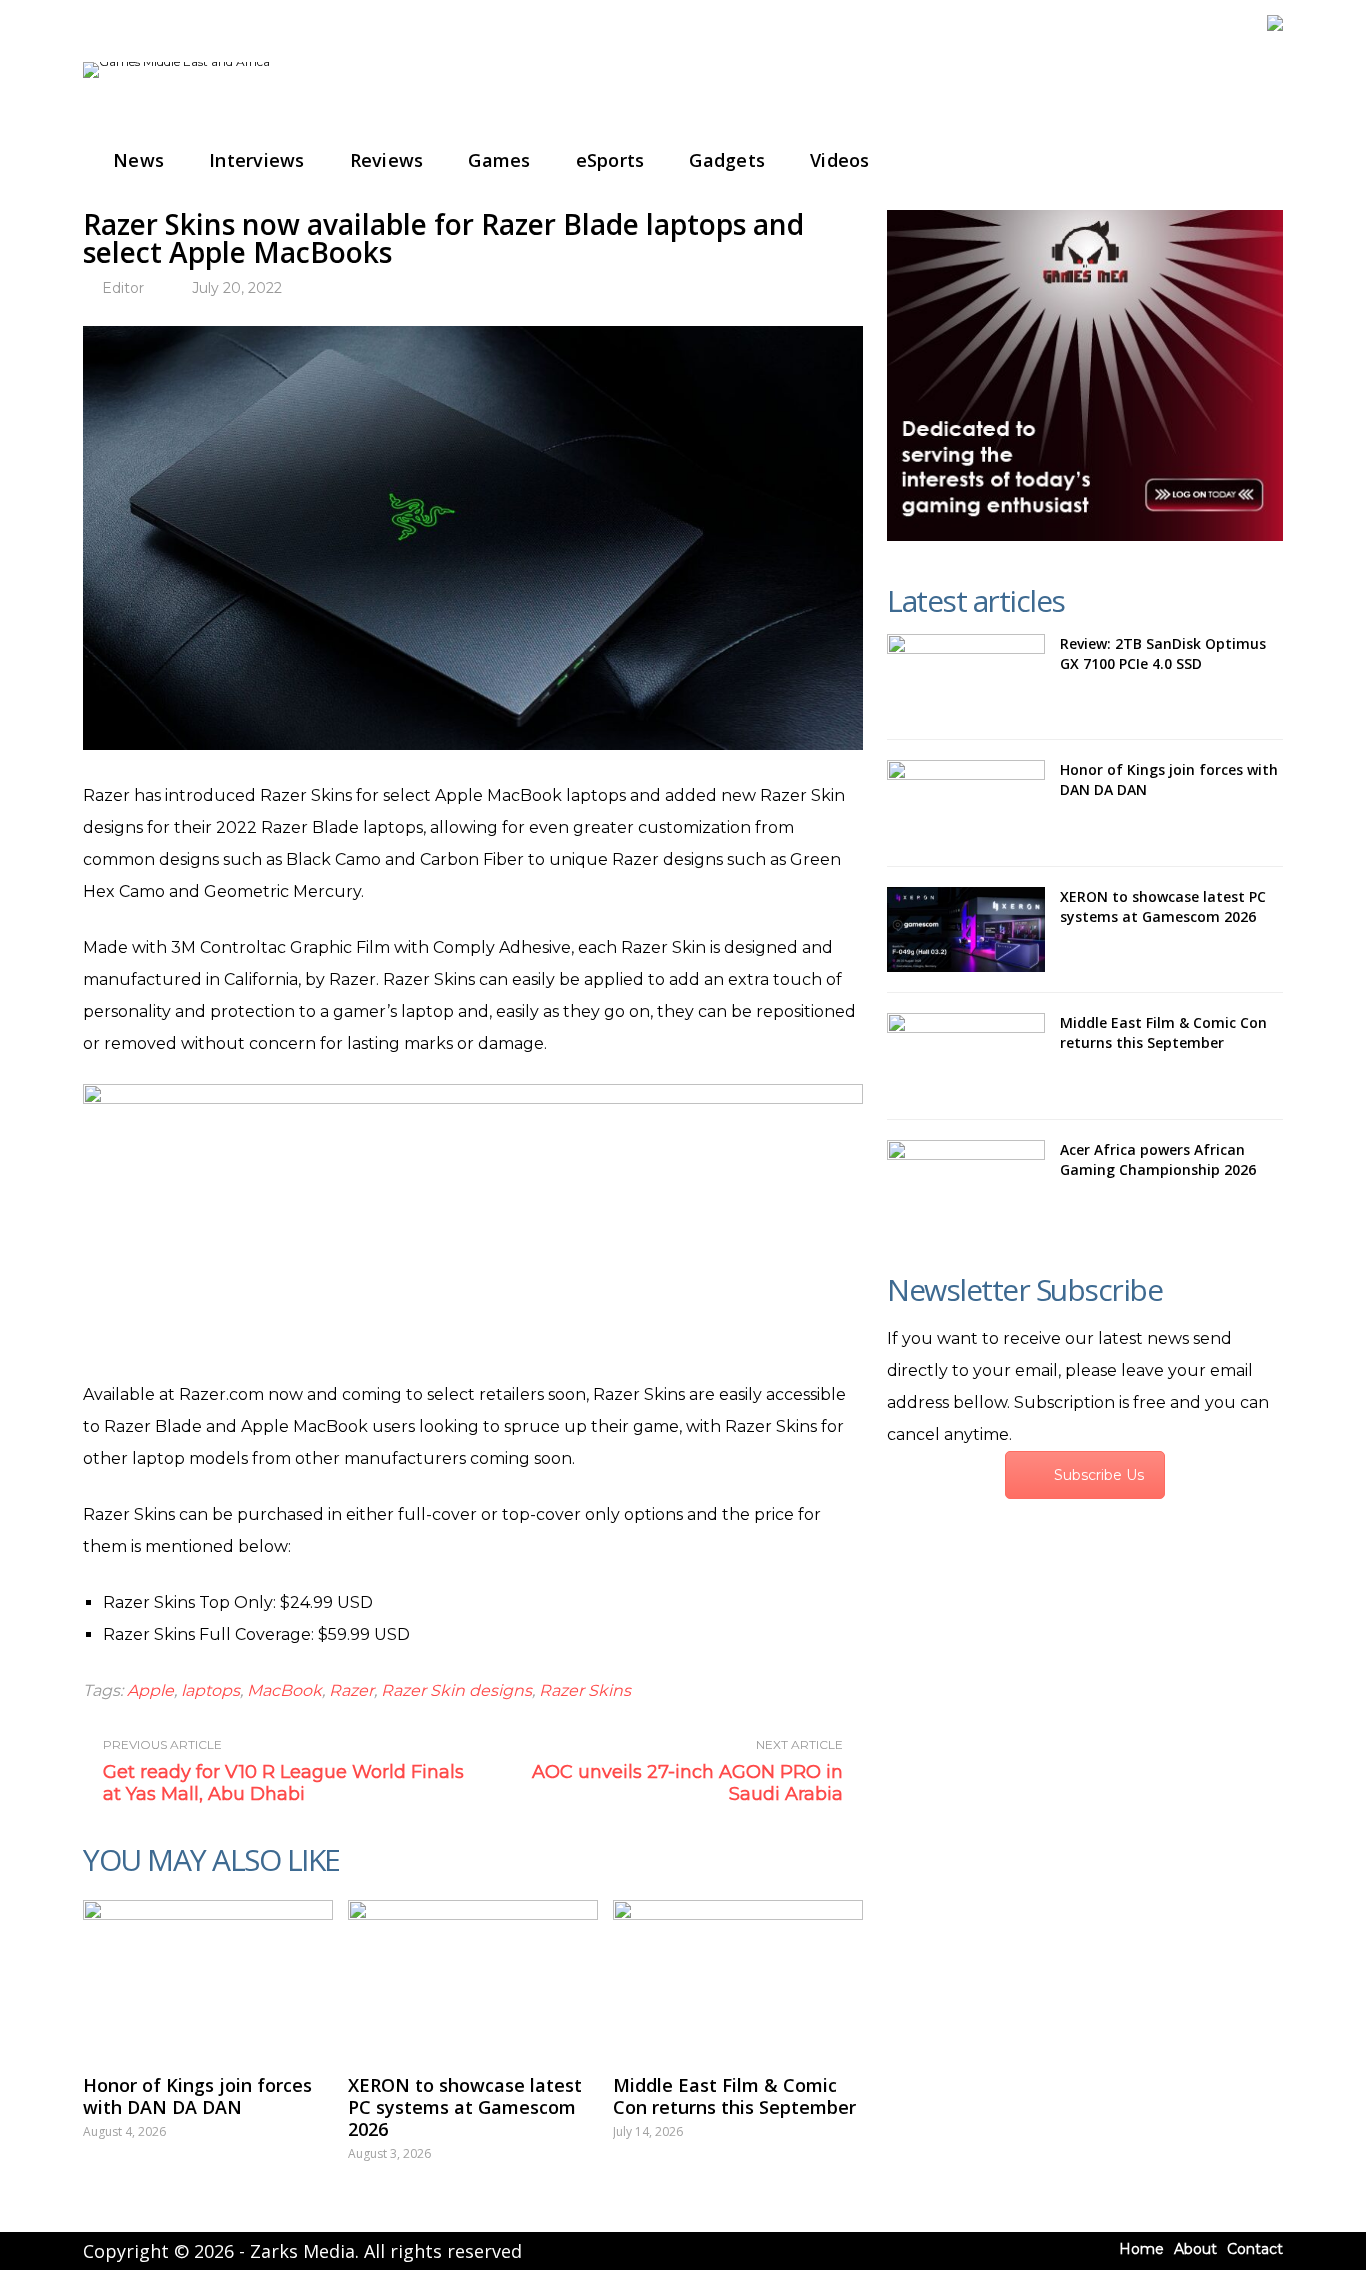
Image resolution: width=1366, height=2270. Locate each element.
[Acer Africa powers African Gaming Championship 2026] (966, 1183)
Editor (123, 288)
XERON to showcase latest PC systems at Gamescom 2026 (465, 2107)
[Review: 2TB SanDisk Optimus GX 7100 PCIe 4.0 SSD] (966, 677)
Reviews (387, 160)
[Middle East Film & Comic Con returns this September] (738, 1977)
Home (1141, 2249)
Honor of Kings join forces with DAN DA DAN (197, 2096)
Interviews (257, 160)
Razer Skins (585, 1690)
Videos (840, 160)
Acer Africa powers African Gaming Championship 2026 (1158, 1159)
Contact (1255, 2249)
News (138, 160)
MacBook (284, 1690)
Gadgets (727, 160)
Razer (351, 1690)
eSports (610, 160)
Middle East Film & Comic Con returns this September (734, 2096)
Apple (150, 1690)
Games (499, 160)
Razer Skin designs (456, 1690)
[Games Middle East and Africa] (176, 61)
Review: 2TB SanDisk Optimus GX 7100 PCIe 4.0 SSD (1163, 653)
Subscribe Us (1099, 1475)
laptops (210, 1690)
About (1195, 2249)
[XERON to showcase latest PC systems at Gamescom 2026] (473, 1977)
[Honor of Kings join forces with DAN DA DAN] (208, 1977)
